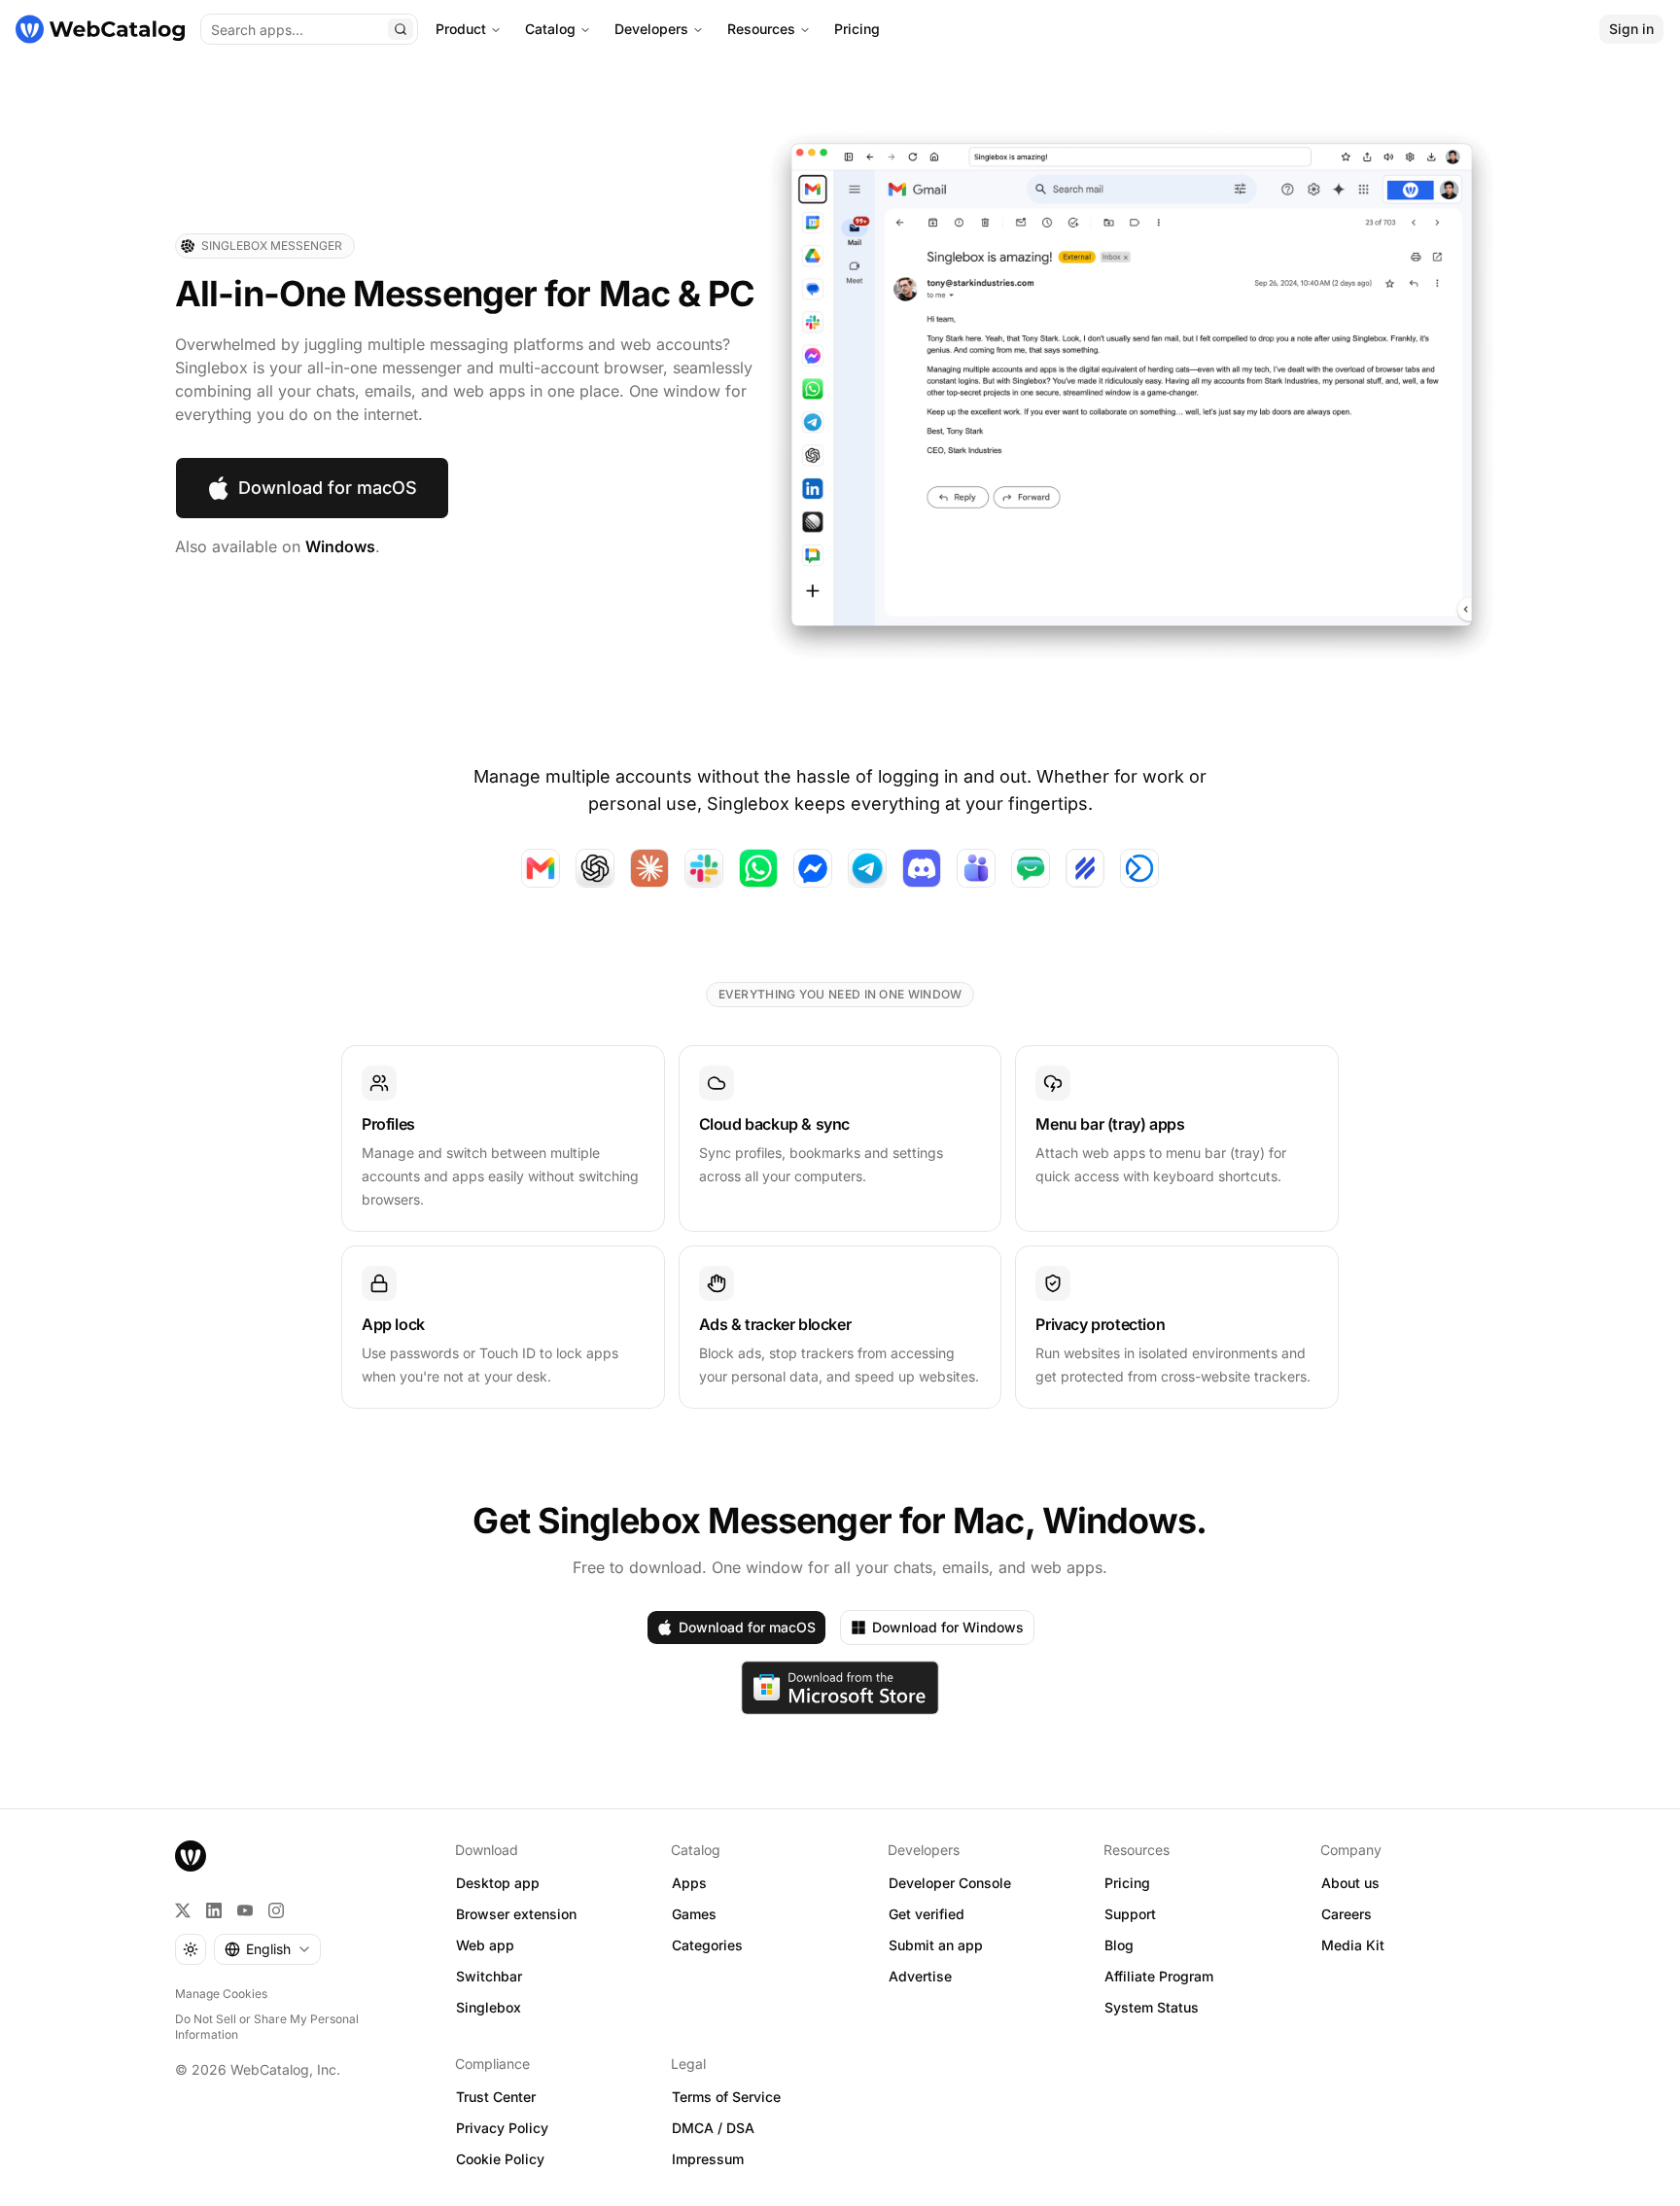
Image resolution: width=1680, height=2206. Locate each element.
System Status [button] (1152, 2007)
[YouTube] (245, 1910)
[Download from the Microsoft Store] (840, 1688)
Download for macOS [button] (328, 488)
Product (461, 29)
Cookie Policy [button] (500, 2159)
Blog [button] (1119, 1945)
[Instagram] (276, 1910)
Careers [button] (1347, 1914)
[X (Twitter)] (183, 1910)
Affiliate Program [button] (1159, 1976)
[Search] (401, 29)
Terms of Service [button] (726, 2097)
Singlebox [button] (489, 2007)
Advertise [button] (920, 1976)
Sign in (1631, 29)
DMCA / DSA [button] (713, 2128)
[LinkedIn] (214, 1910)
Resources (761, 29)
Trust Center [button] (496, 2097)
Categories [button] (707, 1945)
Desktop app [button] (498, 1883)
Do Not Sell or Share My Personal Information (267, 2027)
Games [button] (694, 1914)
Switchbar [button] (489, 1976)
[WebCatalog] (191, 1856)
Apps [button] (689, 1883)
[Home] (100, 29)
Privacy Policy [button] (502, 2128)
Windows (340, 546)
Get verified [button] (927, 1914)
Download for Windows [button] (948, 1627)
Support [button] (1130, 1914)
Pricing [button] (1127, 1883)
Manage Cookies (221, 1994)
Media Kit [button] (1353, 1945)
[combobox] (267, 1949)
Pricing (857, 29)
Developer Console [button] (950, 1883)
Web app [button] (485, 1945)
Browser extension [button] (516, 1914)
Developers (651, 29)
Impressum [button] (708, 2159)
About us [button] (1350, 1883)
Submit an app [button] (936, 1945)
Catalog (550, 29)
